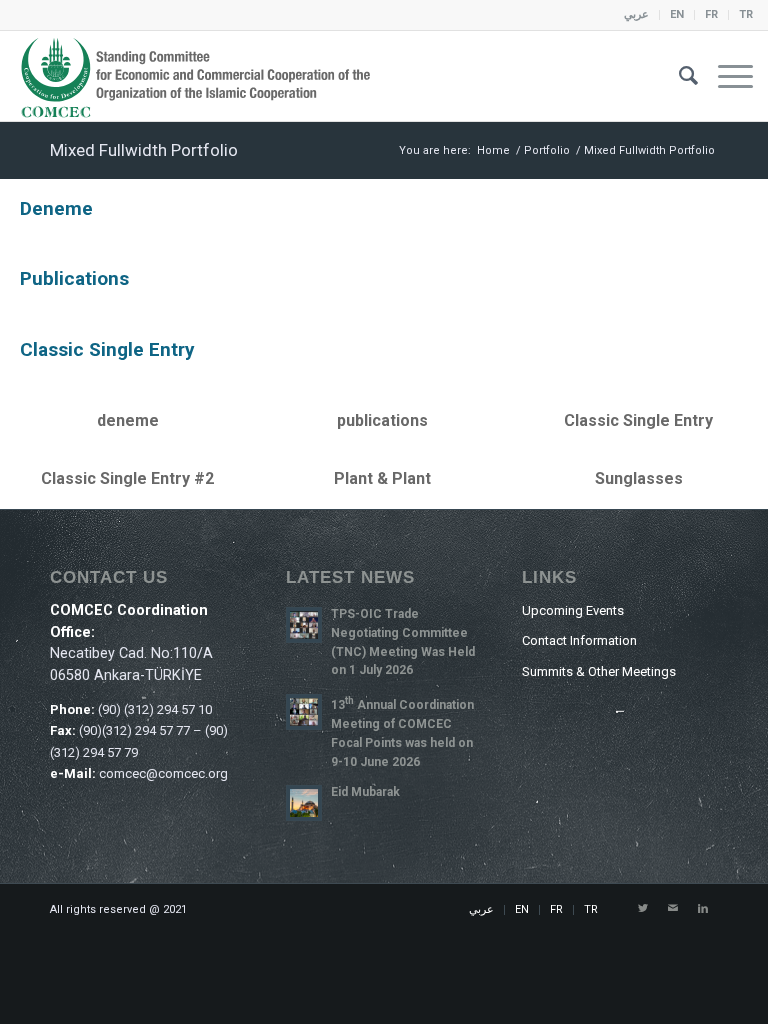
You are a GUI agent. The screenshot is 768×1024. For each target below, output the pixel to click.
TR (746, 14)
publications (74, 278)
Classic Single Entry (107, 349)
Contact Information (579, 640)
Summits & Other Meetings (599, 671)
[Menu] (725, 76)
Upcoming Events (573, 610)
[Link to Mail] (673, 909)
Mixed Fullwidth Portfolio (144, 150)
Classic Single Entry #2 (127, 478)
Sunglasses (639, 478)
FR (711, 14)
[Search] (678, 76)
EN (677, 14)
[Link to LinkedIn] (703, 909)
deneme (56, 208)
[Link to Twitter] (643, 909)
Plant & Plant (382, 478)
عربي (636, 14)
